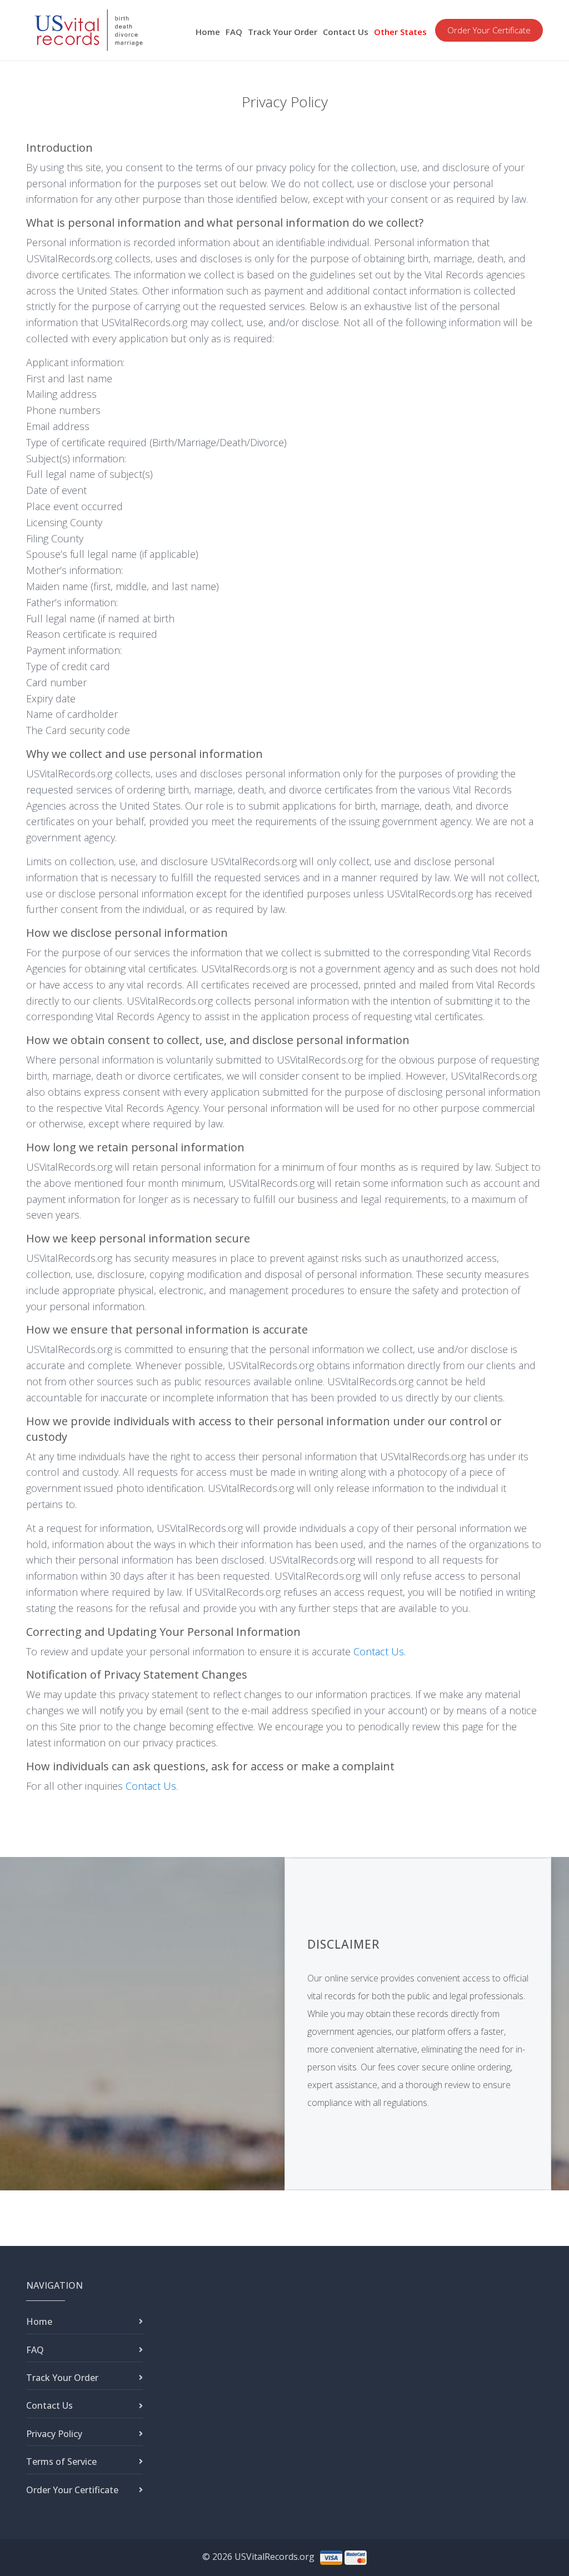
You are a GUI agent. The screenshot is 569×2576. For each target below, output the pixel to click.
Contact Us (346, 32)
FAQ (234, 32)
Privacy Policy (54, 2434)
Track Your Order (283, 32)
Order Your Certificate (489, 30)
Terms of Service (61, 2462)
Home (208, 32)
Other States (400, 32)
